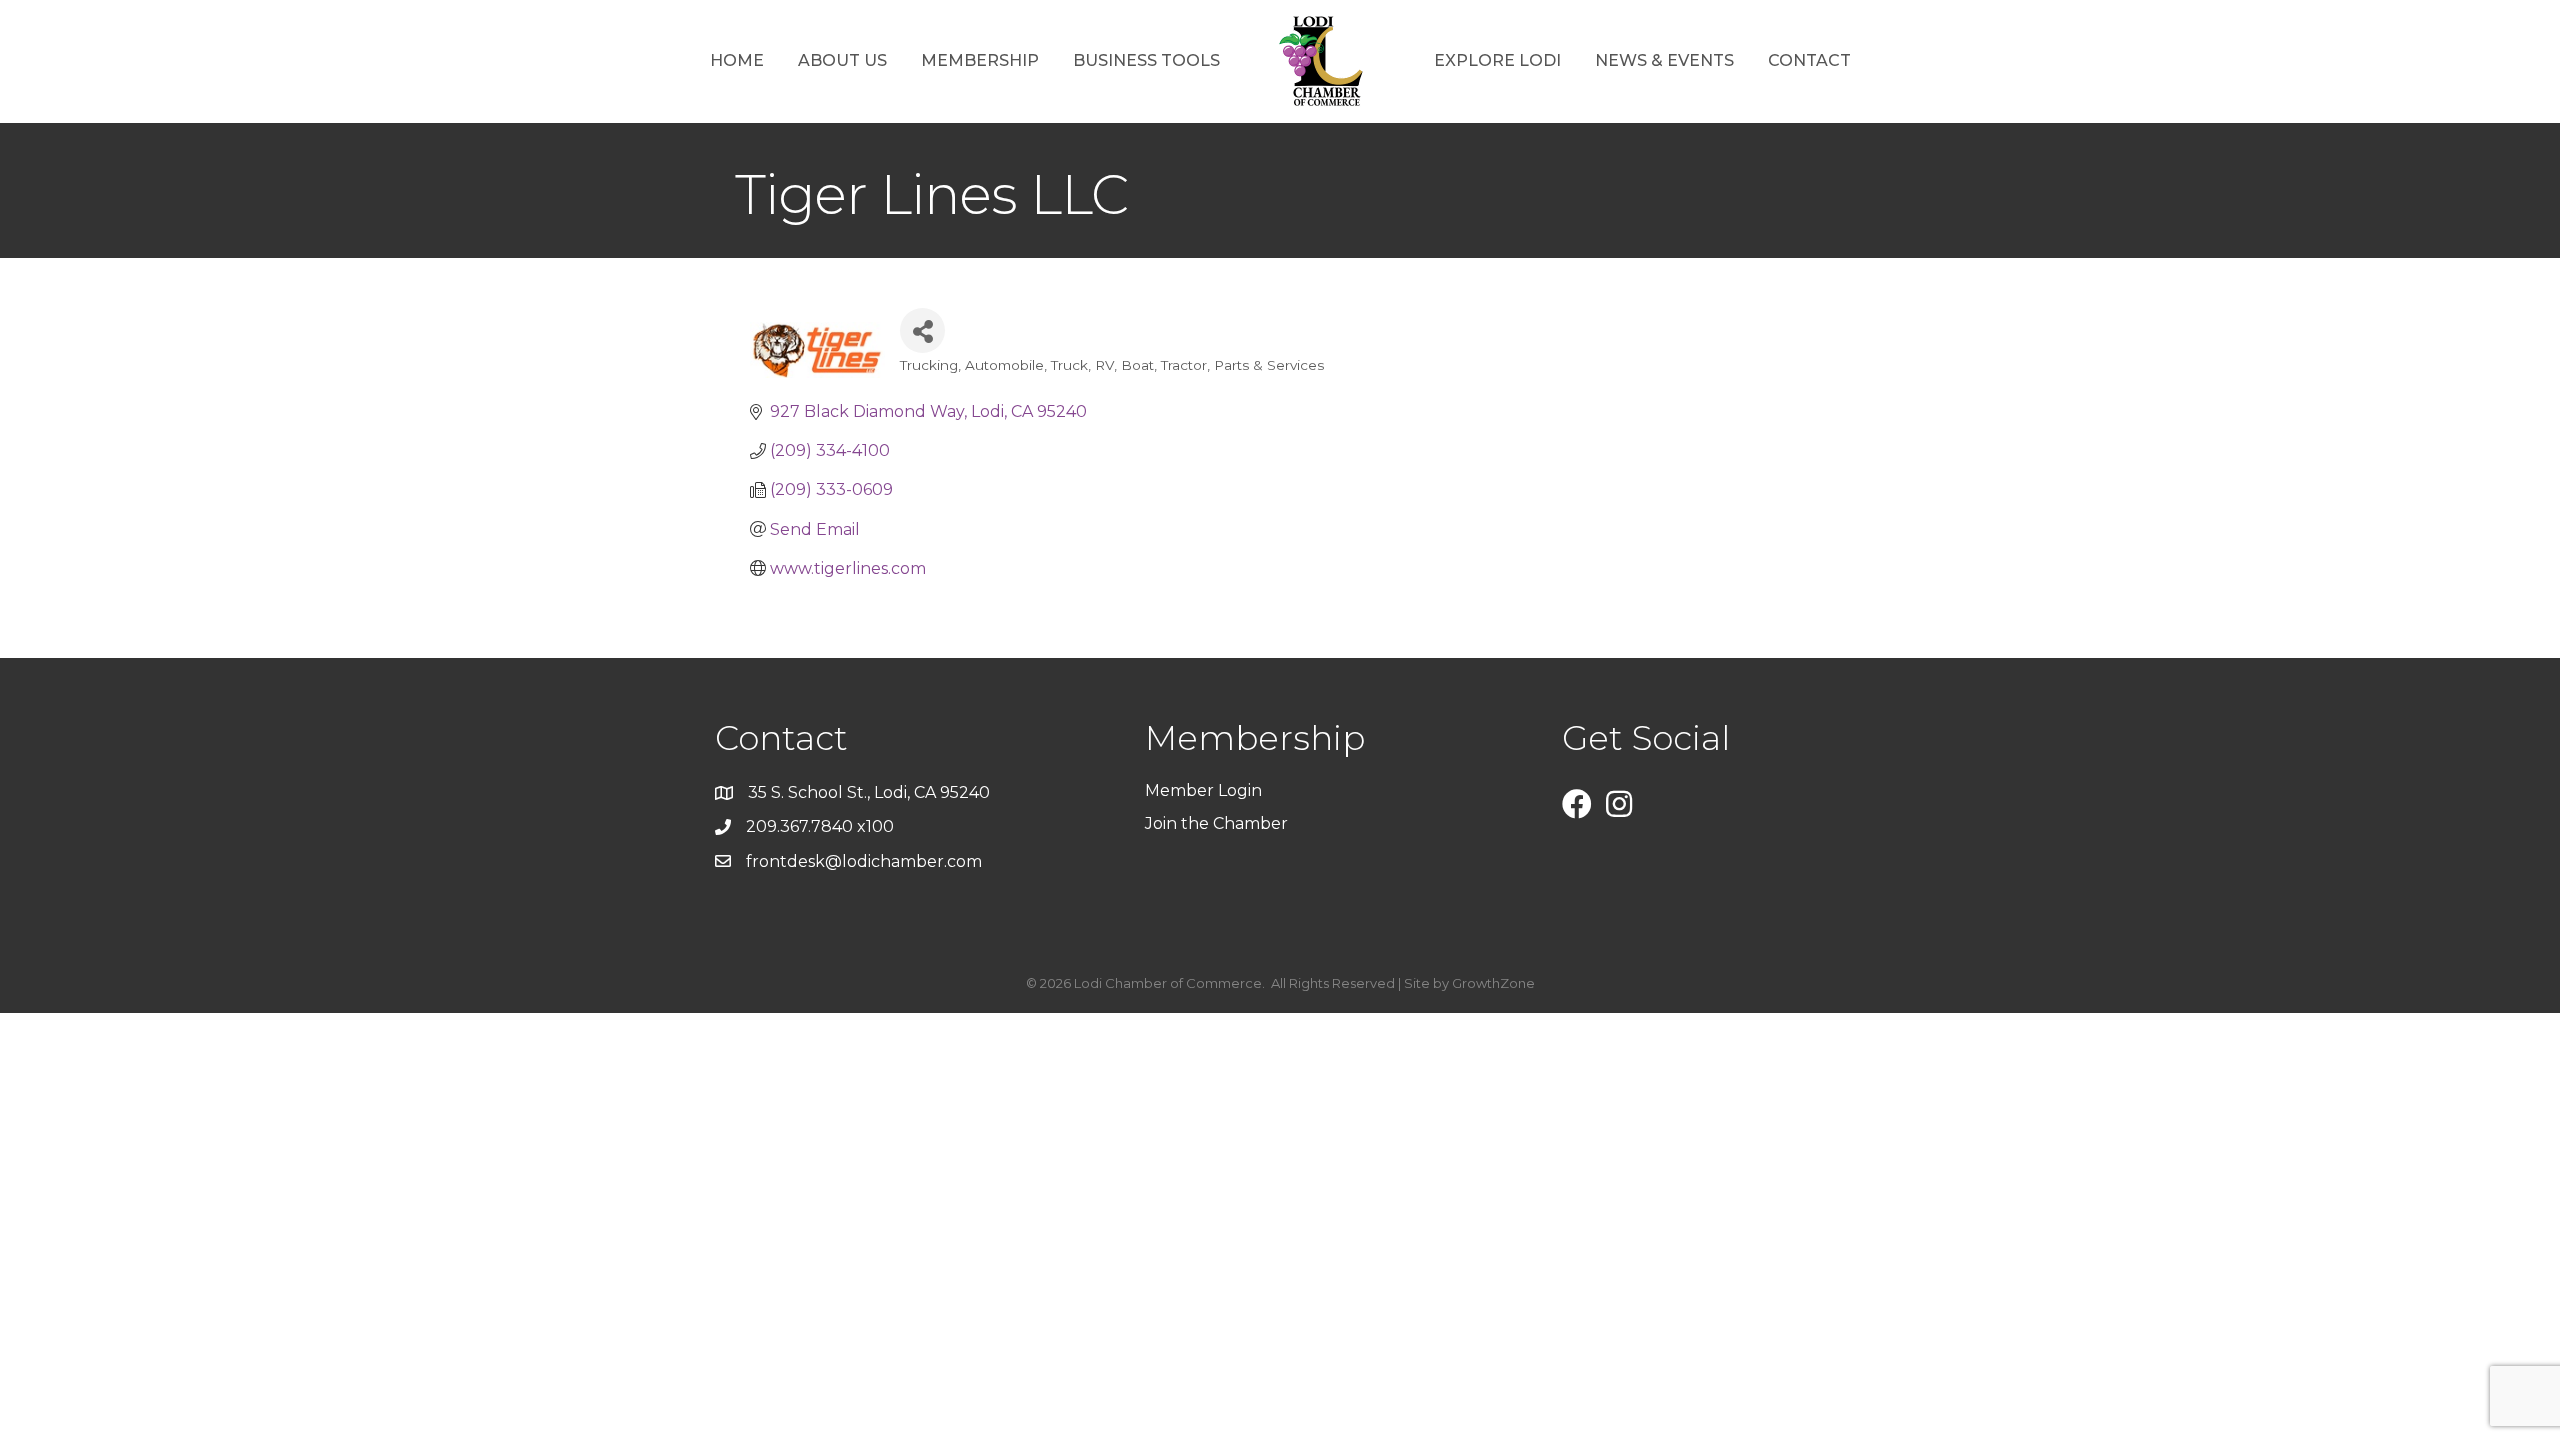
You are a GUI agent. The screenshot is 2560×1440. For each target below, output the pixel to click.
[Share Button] (922, 330)
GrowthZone (1493, 983)
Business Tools (1146, 60)
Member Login (1203, 790)
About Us (842, 60)
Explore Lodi (1497, 60)
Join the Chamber (1218, 823)
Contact (1809, 60)
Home (737, 60)
